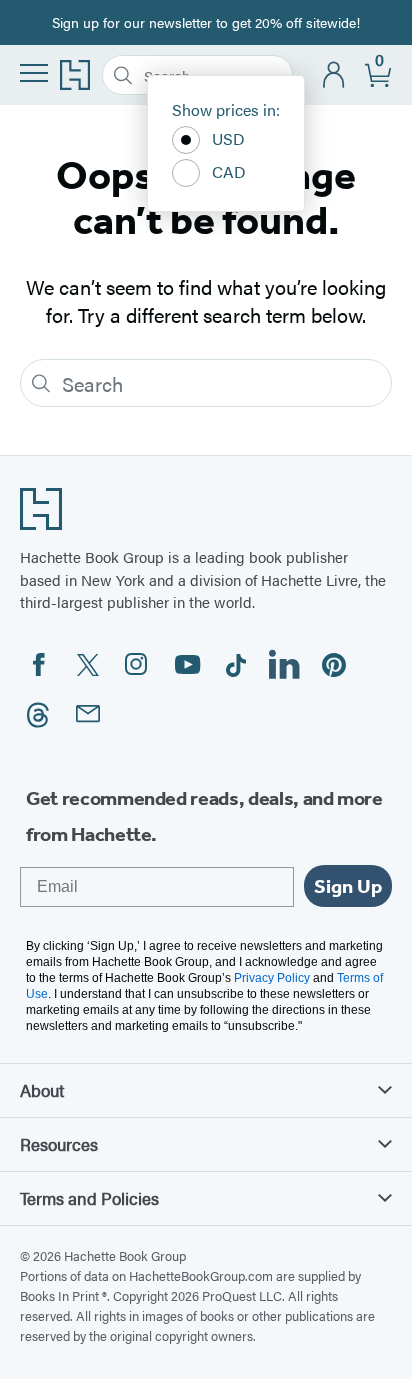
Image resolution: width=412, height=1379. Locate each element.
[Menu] (34, 73)
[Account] (334, 75)
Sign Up (348, 886)
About (42, 1090)
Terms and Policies (89, 1198)
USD (228, 138)
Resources (59, 1144)
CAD (229, 171)
